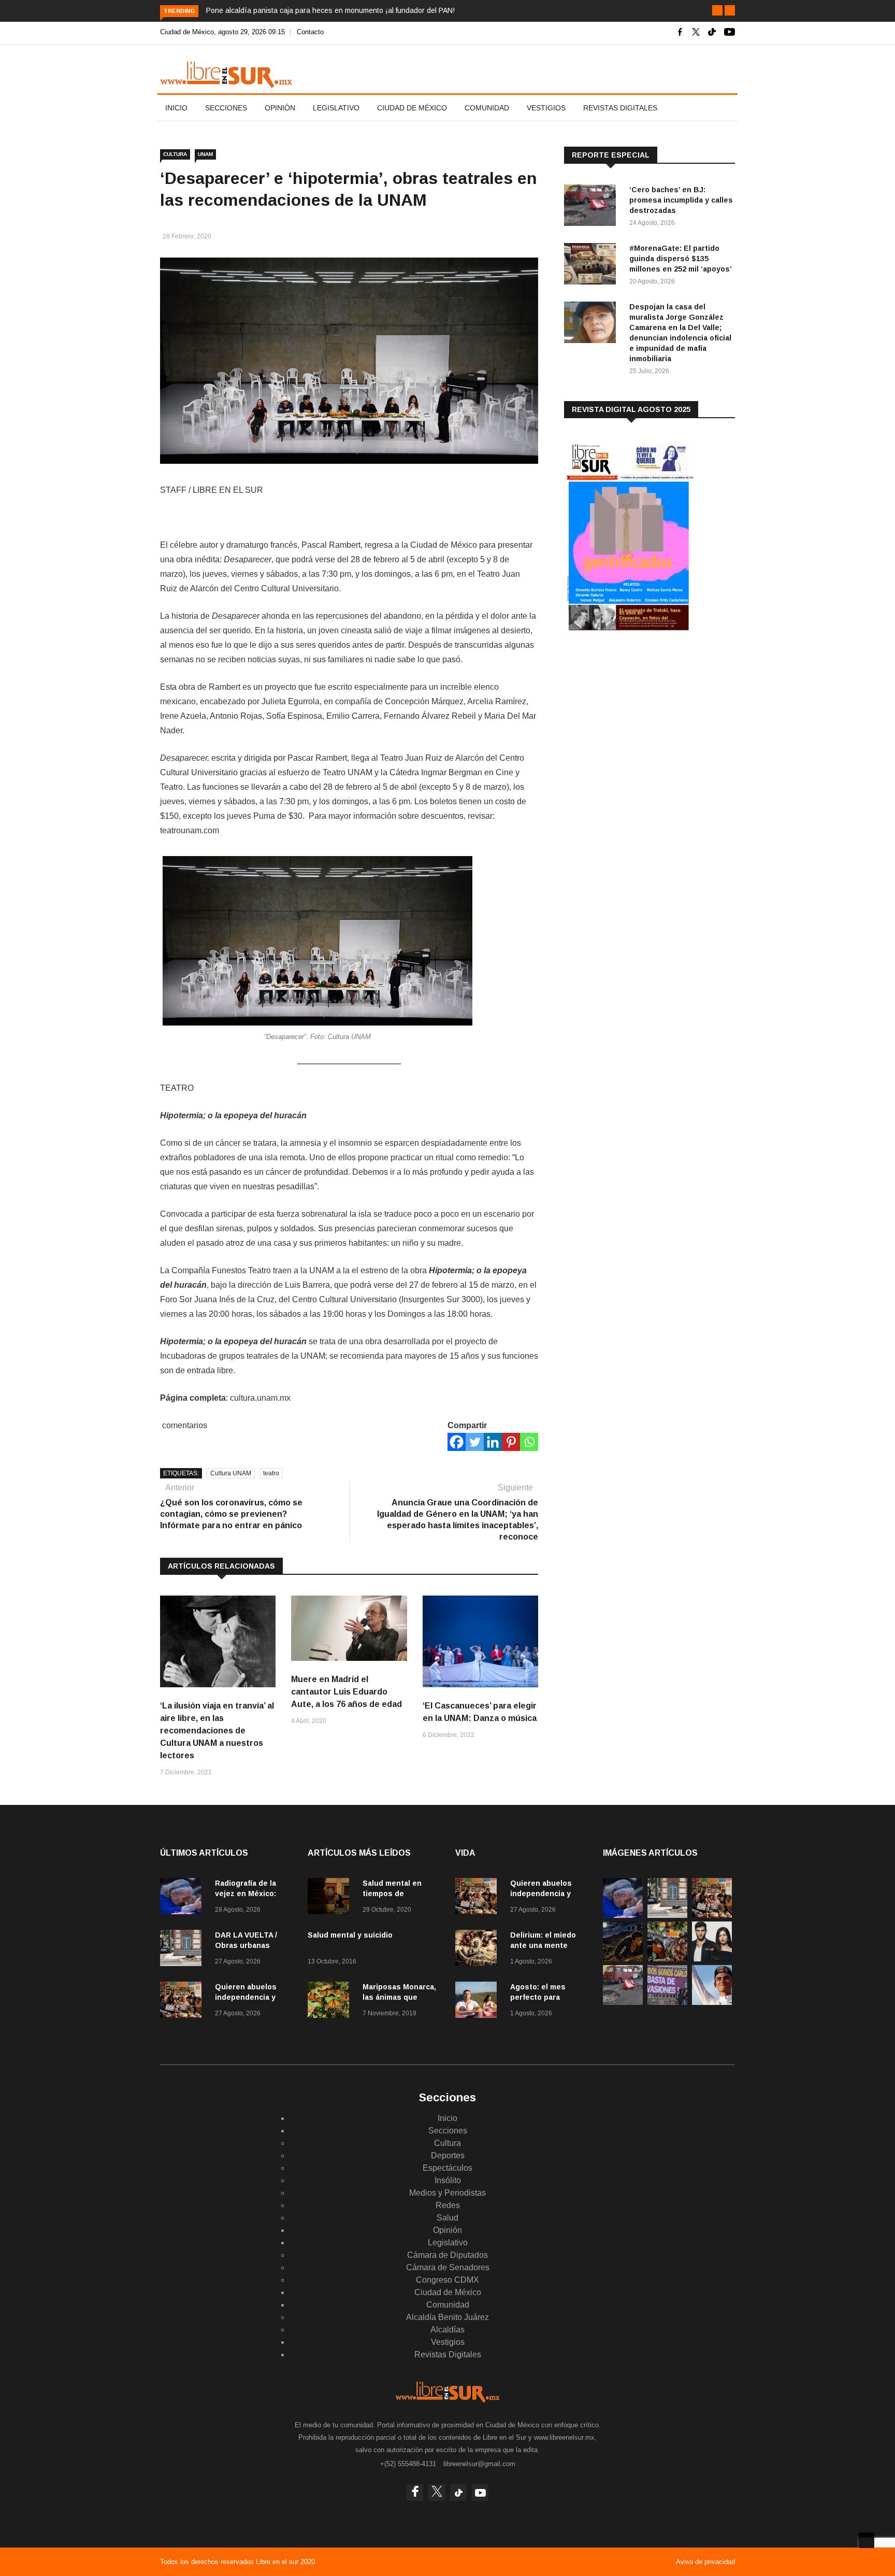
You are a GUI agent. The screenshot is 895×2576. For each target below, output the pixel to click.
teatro (271, 1473)
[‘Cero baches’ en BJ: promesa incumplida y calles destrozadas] (593, 207)
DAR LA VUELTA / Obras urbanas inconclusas (246, 1945)
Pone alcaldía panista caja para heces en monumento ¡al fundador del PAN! (330, 10)
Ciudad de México (412, 108)
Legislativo (336, 108)
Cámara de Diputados (447, 2255)
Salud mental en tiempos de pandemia (392, 1894)
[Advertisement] (642, 725)
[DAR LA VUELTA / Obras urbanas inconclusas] (183, 1950)
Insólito (448, 2180)
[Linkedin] (493, 1442)
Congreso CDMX (447, 2280)
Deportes (448, 2155)
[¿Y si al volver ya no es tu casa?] (667, 2002)
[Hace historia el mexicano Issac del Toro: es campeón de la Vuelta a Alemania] (712, 2002)
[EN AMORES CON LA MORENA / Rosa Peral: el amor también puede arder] (712, 1959)
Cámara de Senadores (448, 2267)
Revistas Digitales (620, 108)
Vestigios (546, 108)
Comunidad (487, 108)
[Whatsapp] (529, 1442)
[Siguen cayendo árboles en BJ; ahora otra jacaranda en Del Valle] (667, 1959)
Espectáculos (447, 2168)
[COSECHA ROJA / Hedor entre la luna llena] (623, 1959)
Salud (447, 2218)
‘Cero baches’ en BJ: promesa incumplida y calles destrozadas (681, 200)
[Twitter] (475, 1442)
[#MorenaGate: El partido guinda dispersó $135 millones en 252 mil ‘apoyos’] (593, 266)
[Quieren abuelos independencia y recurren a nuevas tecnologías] (183, 2002)
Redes (448, 2205)
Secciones (226, 108)
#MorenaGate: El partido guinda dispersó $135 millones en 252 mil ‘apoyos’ (681, 259)
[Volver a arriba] (867, 2540)
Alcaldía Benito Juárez (447, 2317)
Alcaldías (447, 2330)
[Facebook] (457, 1442)
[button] (717, 10)
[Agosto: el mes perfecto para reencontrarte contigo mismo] (479, 2002)
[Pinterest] (511, 1442)
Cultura (175, 154)
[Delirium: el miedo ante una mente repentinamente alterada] (479, 1950)
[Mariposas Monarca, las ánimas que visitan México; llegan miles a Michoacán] (331, 2002)
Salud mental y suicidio (350, 1935)
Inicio (176, 108)
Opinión (280, 108)
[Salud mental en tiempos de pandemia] (331, 1898)
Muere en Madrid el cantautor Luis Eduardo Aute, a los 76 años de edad (347, 1692)
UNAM (205, 154)
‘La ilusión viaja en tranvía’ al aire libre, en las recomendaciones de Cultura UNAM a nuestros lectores (217, 1731)
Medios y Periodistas (447, 2193)
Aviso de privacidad (705, 2562)
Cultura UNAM (231, 1473)
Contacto (310, 32)
